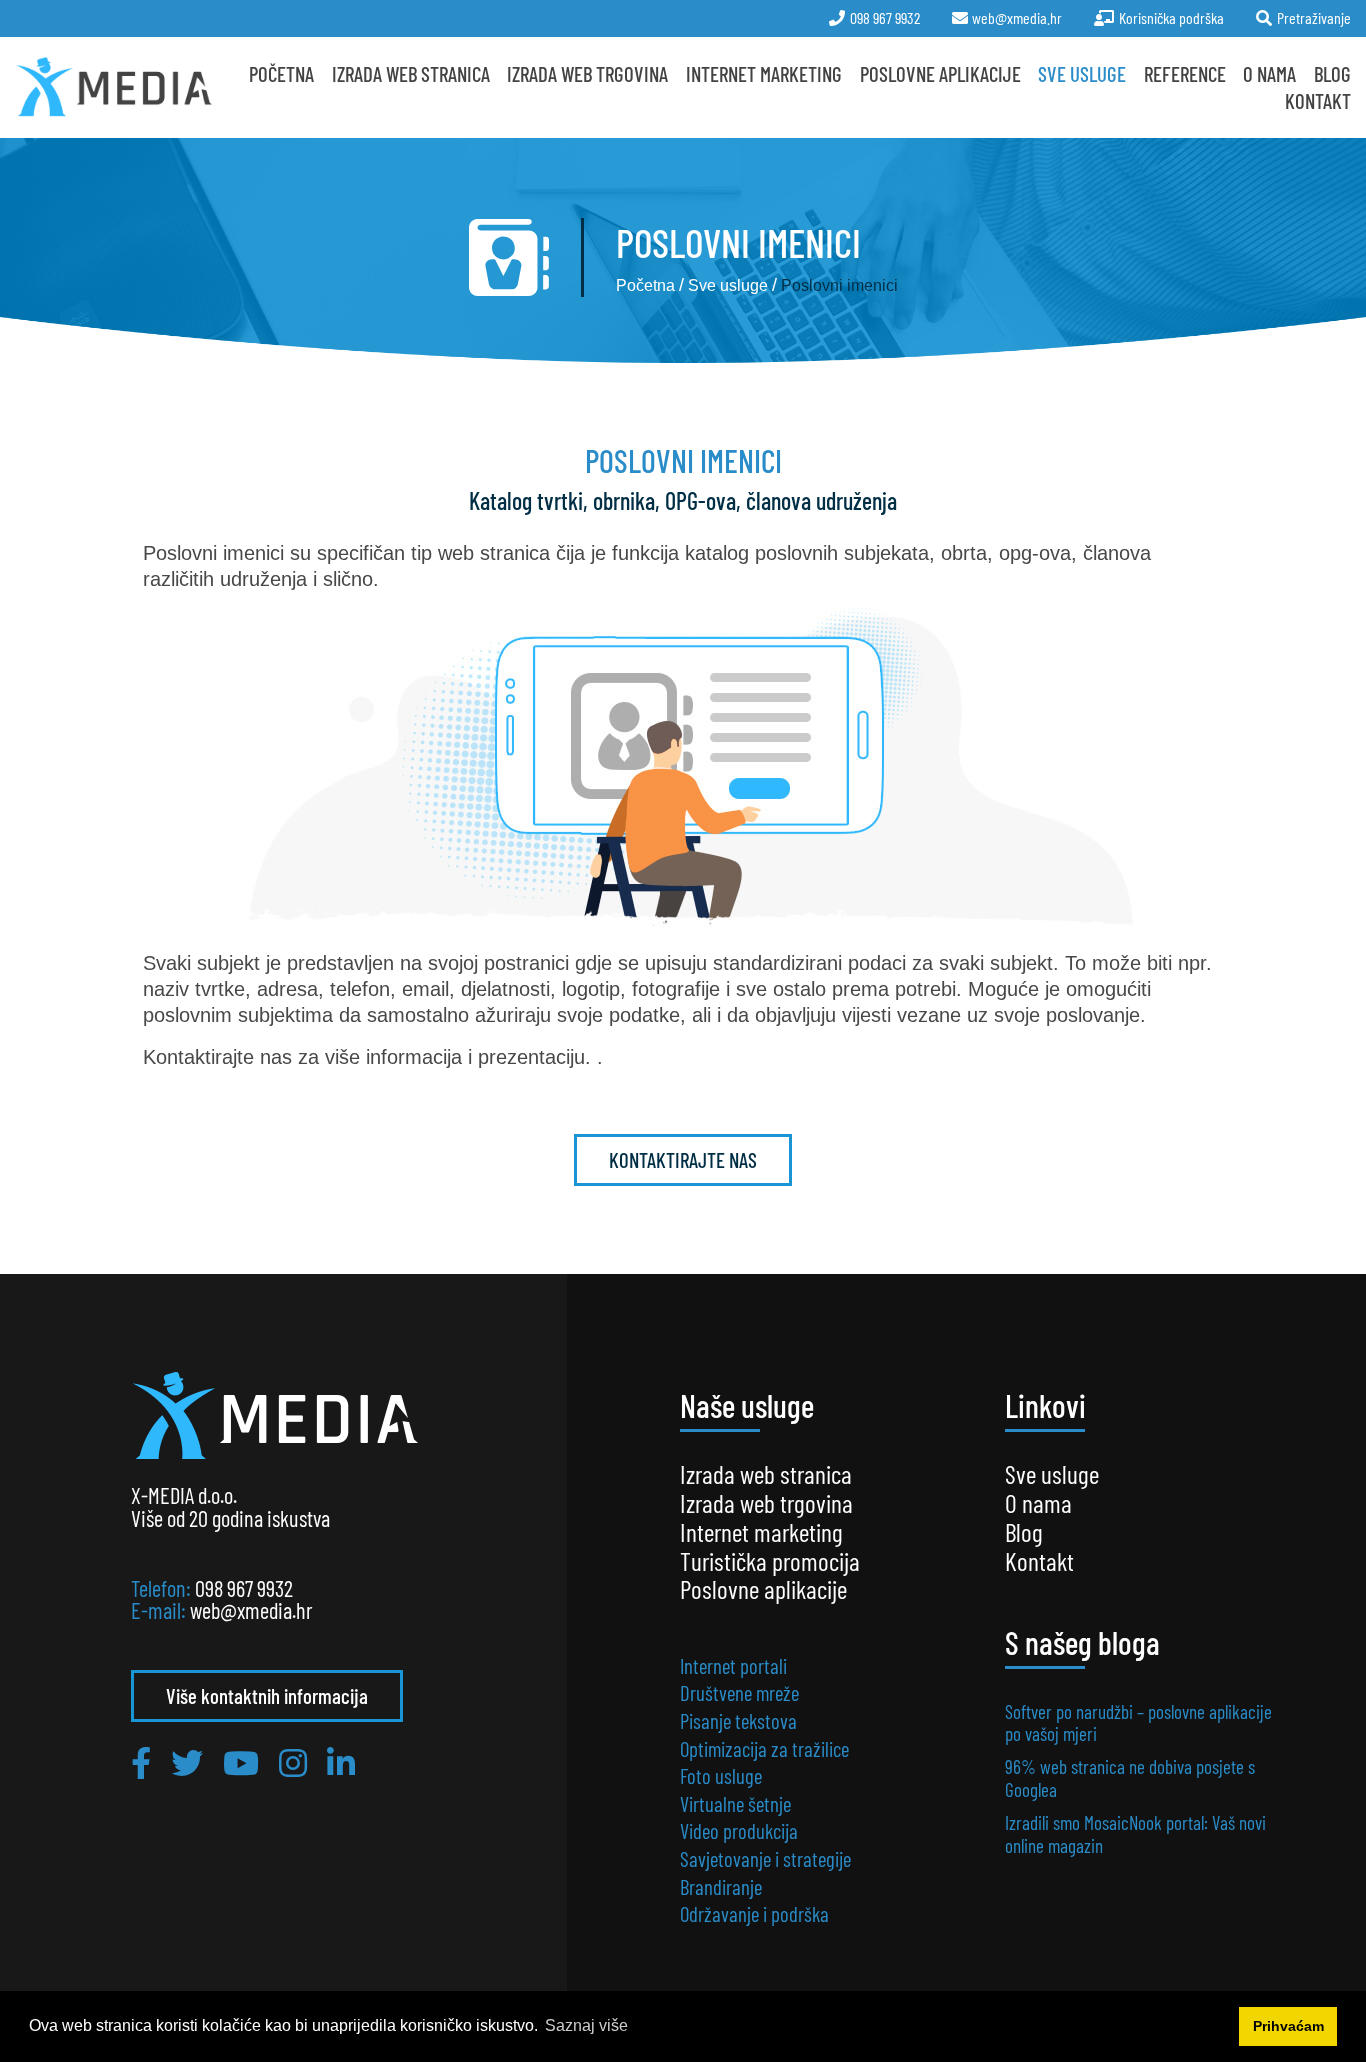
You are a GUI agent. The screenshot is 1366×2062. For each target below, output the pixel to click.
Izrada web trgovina (766, 1502)
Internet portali (733, 1665)
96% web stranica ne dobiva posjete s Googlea (1130, 1777)
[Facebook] (141, 1762)
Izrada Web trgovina (587, 73)
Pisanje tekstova (738, 1720)
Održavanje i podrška (754, 1913)
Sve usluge (1082, 73)
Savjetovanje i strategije (765, 1858)
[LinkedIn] (341, 1762)
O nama (1269, 73)
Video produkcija (739, 1830)
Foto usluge (721, 1775)
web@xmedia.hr (251, 1610)
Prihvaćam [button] (1288, 2026)
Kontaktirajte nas (683, 1159)
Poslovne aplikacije (940, 73)
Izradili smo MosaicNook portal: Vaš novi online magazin (1135, 1833)
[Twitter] (187, 1762)
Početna (281, 73)
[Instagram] (293, 1762)
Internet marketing (764, 73)
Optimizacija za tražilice (764, 1748)
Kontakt (1318, 100)
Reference (1185, 73)
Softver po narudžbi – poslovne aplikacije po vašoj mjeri (1138, 1722)
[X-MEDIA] (114, 87)
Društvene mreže (739, 1692)
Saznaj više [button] (586, 2025)
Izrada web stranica (411, 73)
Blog (1332, 73)
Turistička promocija (770, 1560)
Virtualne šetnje (735, 1803)
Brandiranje (721, 1886)
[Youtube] (241, 1762)
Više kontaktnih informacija (267, 1695)
